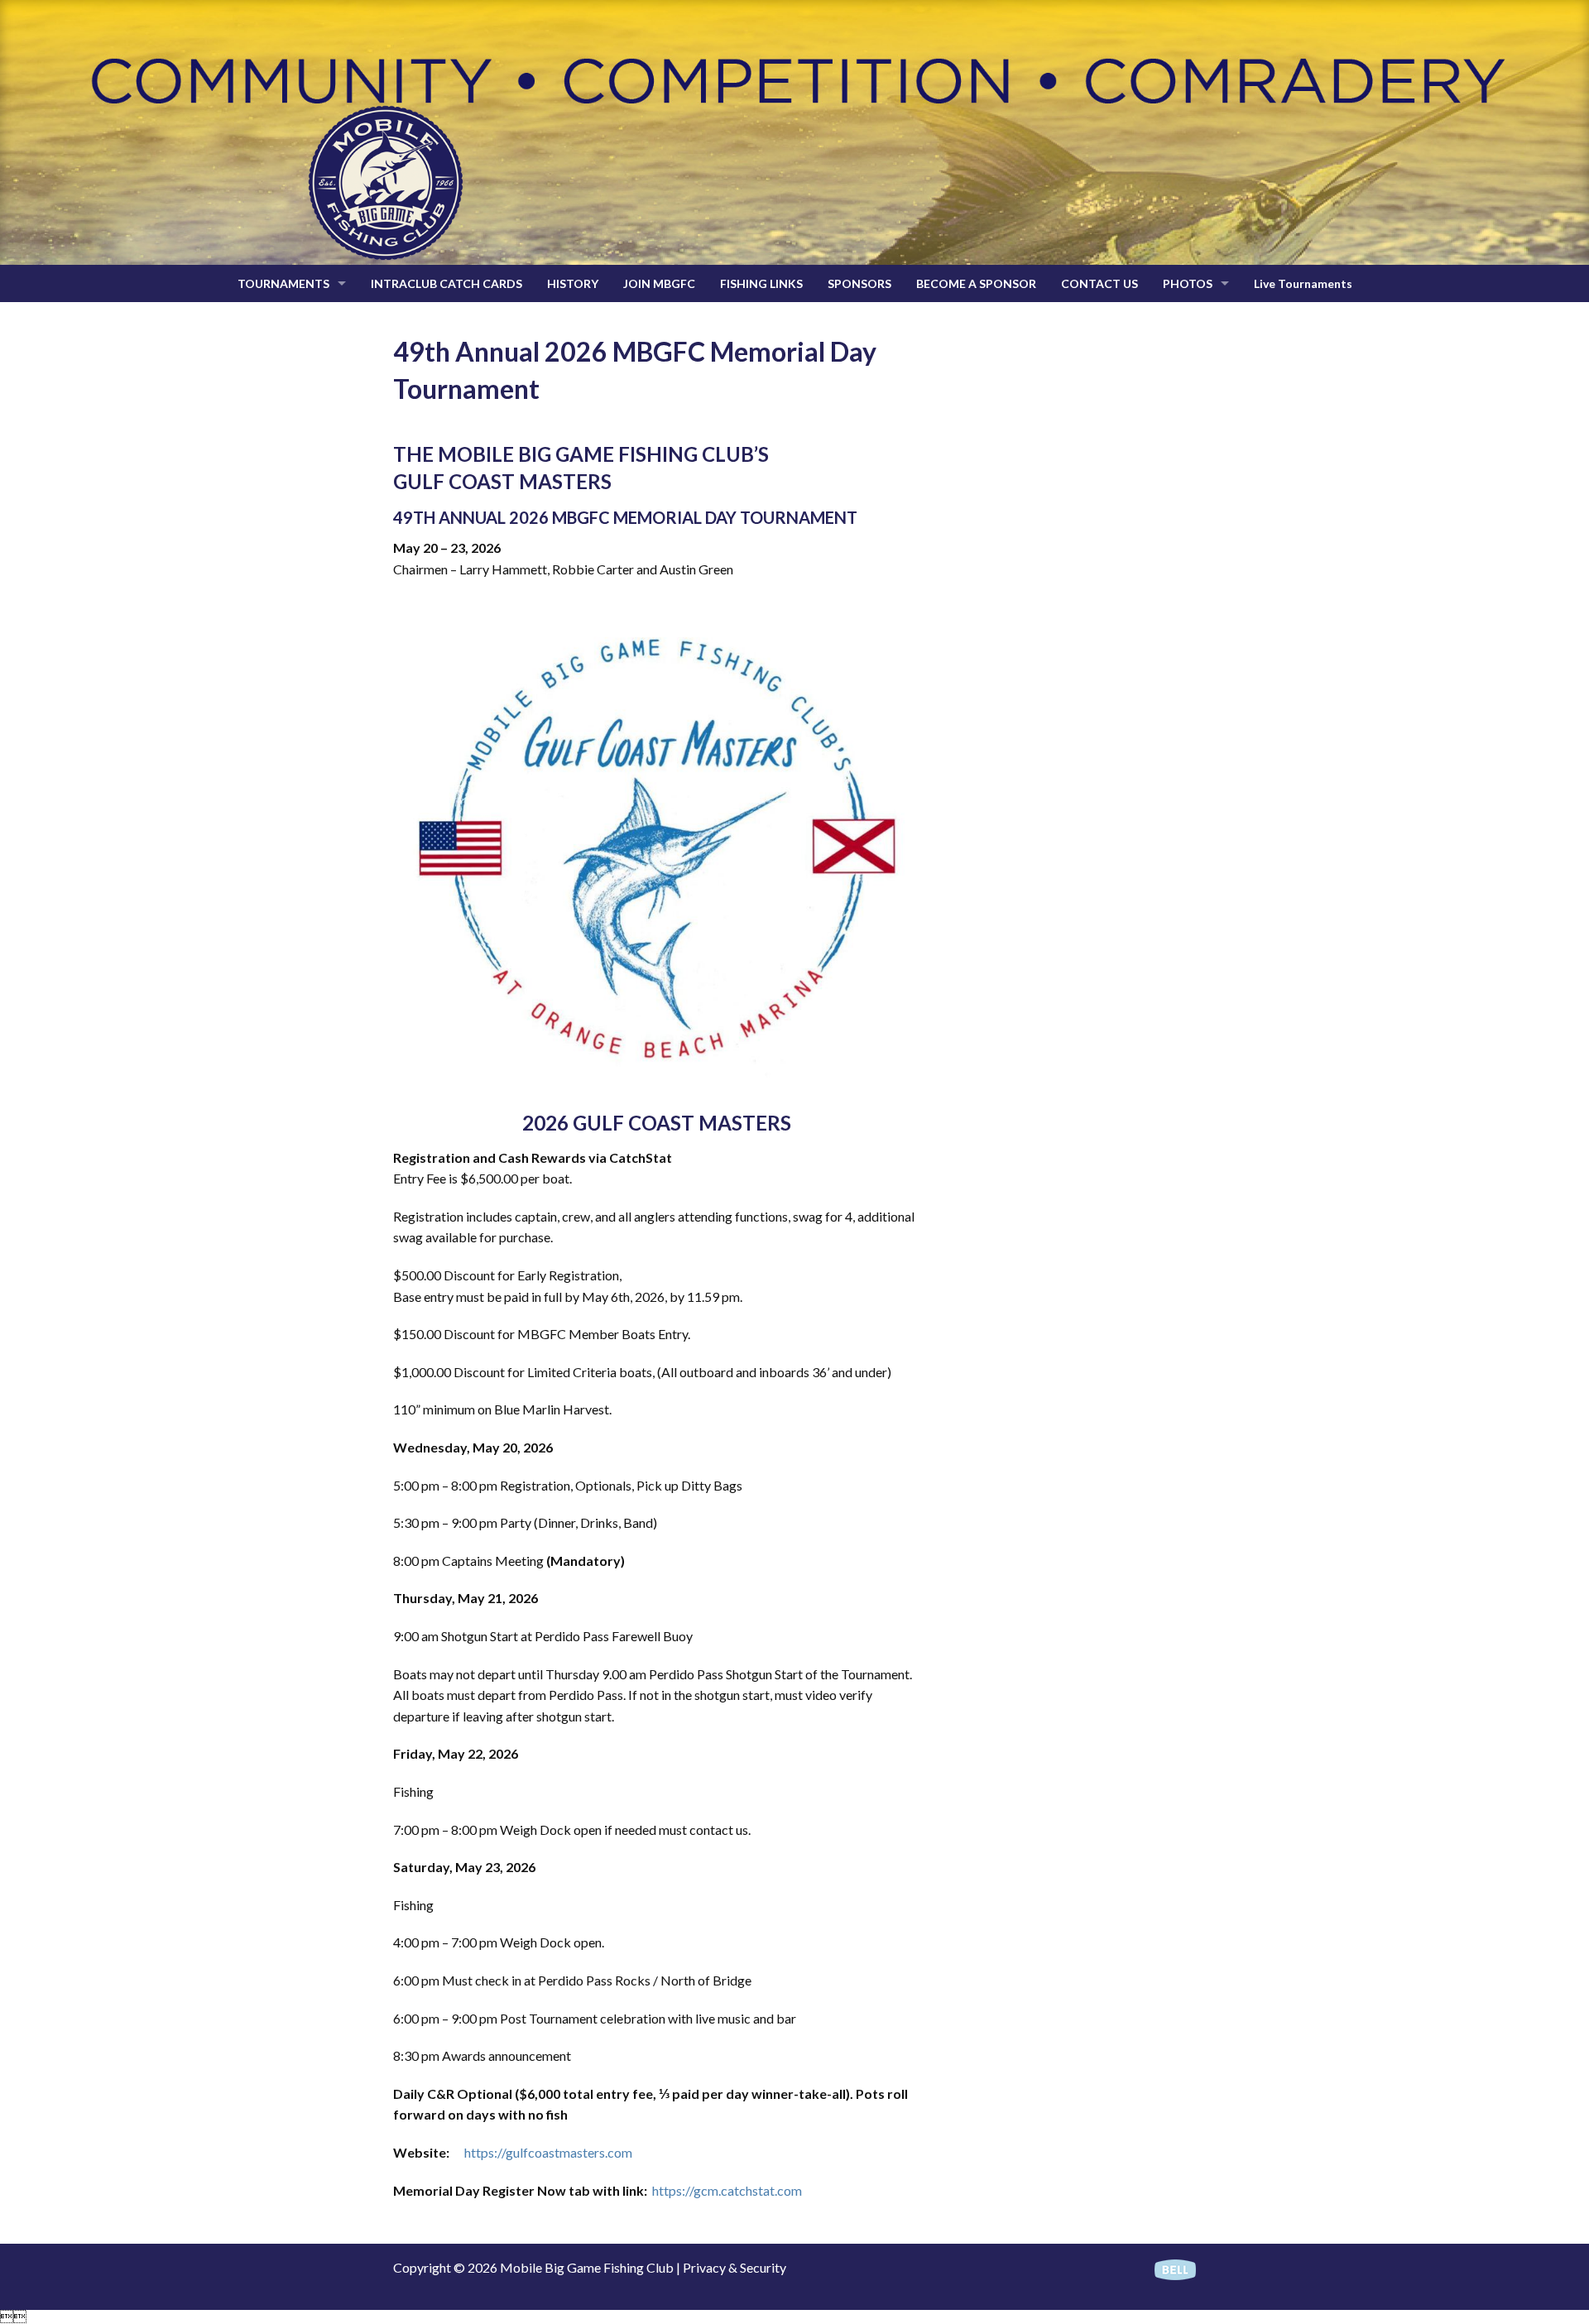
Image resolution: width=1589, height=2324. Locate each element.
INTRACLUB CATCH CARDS (446, 283)
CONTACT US (1099, 283)
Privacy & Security (734, 2267)
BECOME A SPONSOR (976, 283)
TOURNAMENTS (283, 283)
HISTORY (573, 283)
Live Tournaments (1303, 283)
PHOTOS (1188, 283)
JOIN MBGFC (659, 283)
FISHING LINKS (761, 283)
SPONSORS (859, 283)
